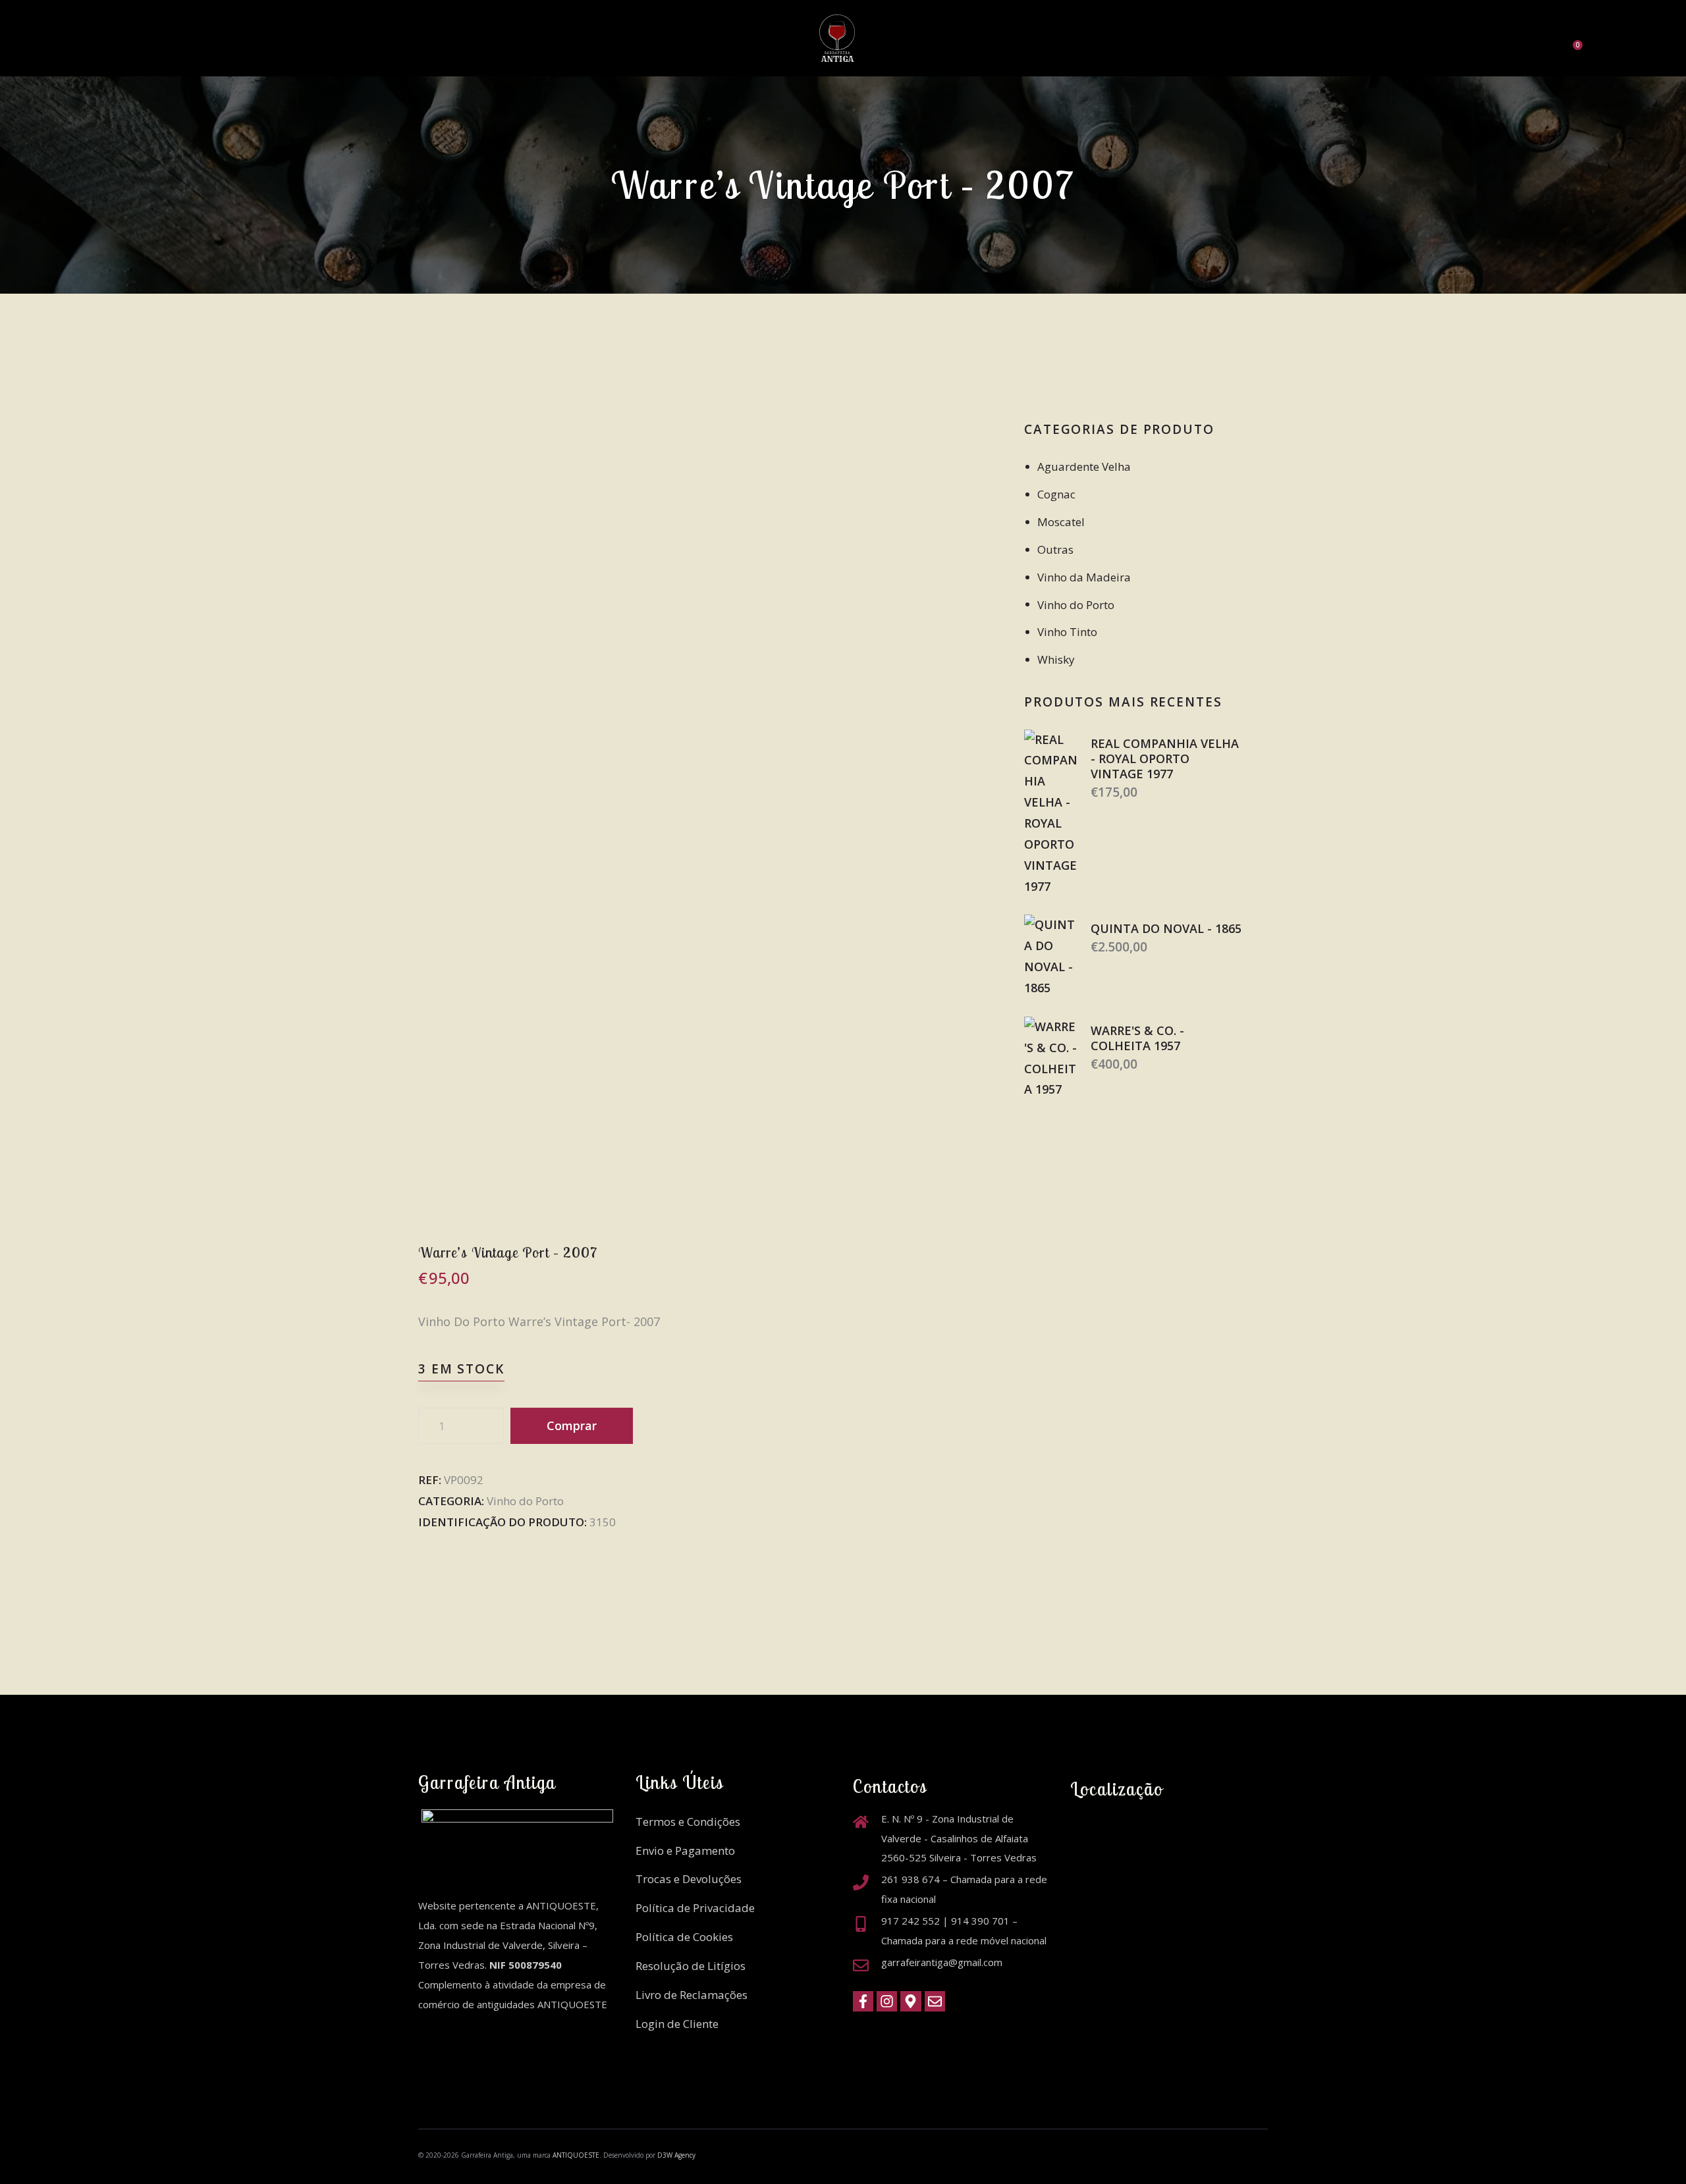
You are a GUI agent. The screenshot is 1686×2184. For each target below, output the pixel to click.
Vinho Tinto (1067, 632)
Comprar (572, 1425)
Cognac (1056, 494)
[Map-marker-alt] (911, 2001)
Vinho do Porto (525, 1501)
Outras (1055, 549)
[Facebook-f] (863, 2001)
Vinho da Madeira (1084, 577)
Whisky (1056, 659)
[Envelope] (935, 2001)
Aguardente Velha (1084, 466)
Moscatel (1061, 522)
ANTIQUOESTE (576, 2155)
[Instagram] (887, 2001)
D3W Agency (676, 2155)
